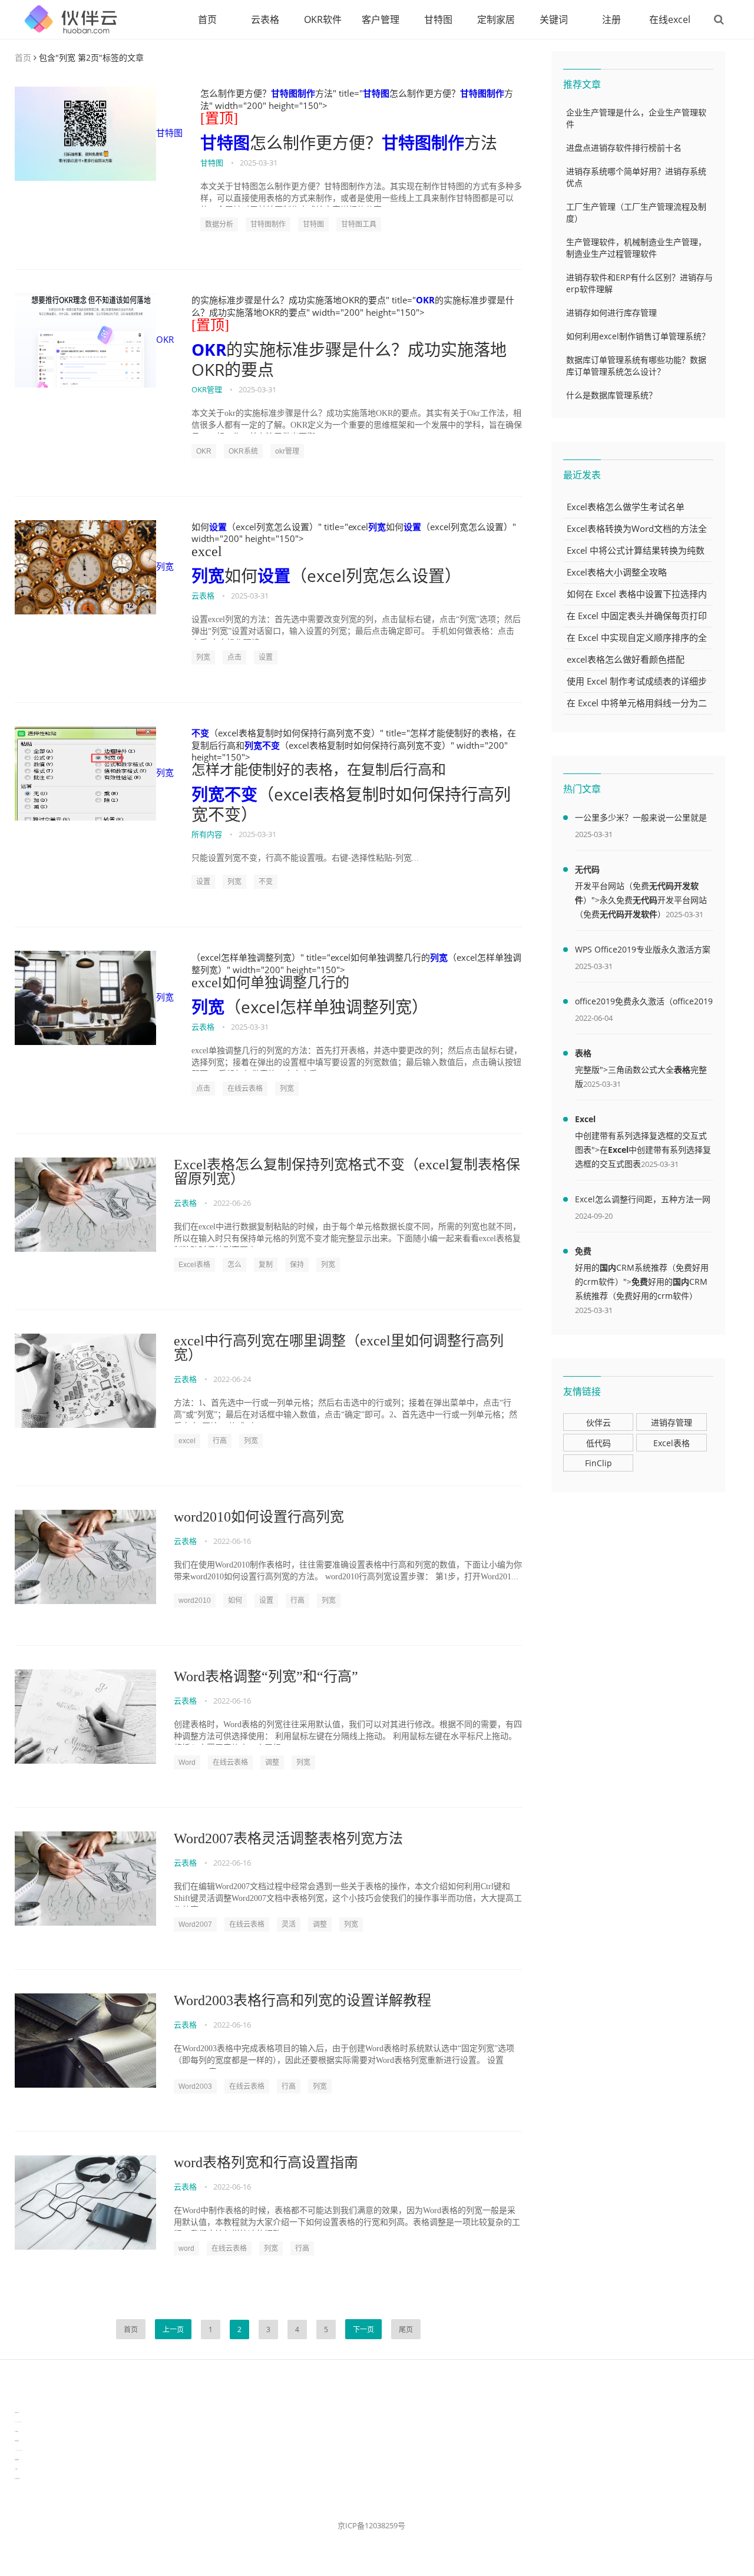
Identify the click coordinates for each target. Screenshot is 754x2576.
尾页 (406, 2329)
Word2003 (195, 2086)
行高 (220, 1441)
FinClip (598, 1463)
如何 (235, 1601)
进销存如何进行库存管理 (611, 313)
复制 (266, 1265)
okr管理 (287, 451)
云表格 (265, 19)
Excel (585, 1119)
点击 (234, 657)
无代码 (587, 869)
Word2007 (195, 1924)
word (186, 2248)
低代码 (598, 1443)
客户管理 (381, 19)
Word (187, 1762)
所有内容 (207, 834)
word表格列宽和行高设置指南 (266, 2162)
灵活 (289, 1924)
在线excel (670, 19)
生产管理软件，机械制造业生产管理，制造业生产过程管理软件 (636, 248)
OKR (165, 339)
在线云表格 (245, 1089)
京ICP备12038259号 (371, 2525)
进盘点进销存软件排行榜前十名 (624, 148)
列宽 (165, 566)
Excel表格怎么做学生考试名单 (626, 507)
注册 (611, 19)
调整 (272, 1762)
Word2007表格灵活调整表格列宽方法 (288, 1838)
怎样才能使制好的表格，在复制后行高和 (319, 770)
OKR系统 (243, 451)
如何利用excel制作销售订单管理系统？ (638, 336)
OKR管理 (207, 389)
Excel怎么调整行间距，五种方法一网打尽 (643, 1201)
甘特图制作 (293, 93)
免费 (583, 1251)
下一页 (363, 2329)
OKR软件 (323, 19)
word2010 (195, 1601)
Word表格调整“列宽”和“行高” (266, 1676)
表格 (583, 1053)
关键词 (554, 19)
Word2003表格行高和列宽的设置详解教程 (302, 2000)
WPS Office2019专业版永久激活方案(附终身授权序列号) (643, 951)
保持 (297, 1265)
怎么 (234, 1265)
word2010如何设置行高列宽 (259, 1517)
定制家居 (496, 19)
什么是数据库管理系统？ (611, 395)
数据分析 (219, 224)
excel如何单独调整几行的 (270, 983)
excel (207, 551)
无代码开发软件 (629, 914)
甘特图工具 (359, 224)
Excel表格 (194, 1265)
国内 (608, 1267)
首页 (207, 19)
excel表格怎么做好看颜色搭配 (626, 659)
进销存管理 (672, 1422)
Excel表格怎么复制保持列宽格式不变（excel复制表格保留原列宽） (347, 1172)
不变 (200, 733)
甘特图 (438, 19)
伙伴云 (598, 1422)
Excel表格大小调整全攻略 (617, 572)
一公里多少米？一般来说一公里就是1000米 (641, 819)
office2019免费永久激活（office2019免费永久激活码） (644, 1003)
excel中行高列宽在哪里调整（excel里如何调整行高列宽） (339, 1348)
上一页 (173, 2329)
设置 (218, 527)
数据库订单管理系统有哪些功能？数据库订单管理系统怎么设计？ (636, 366)
